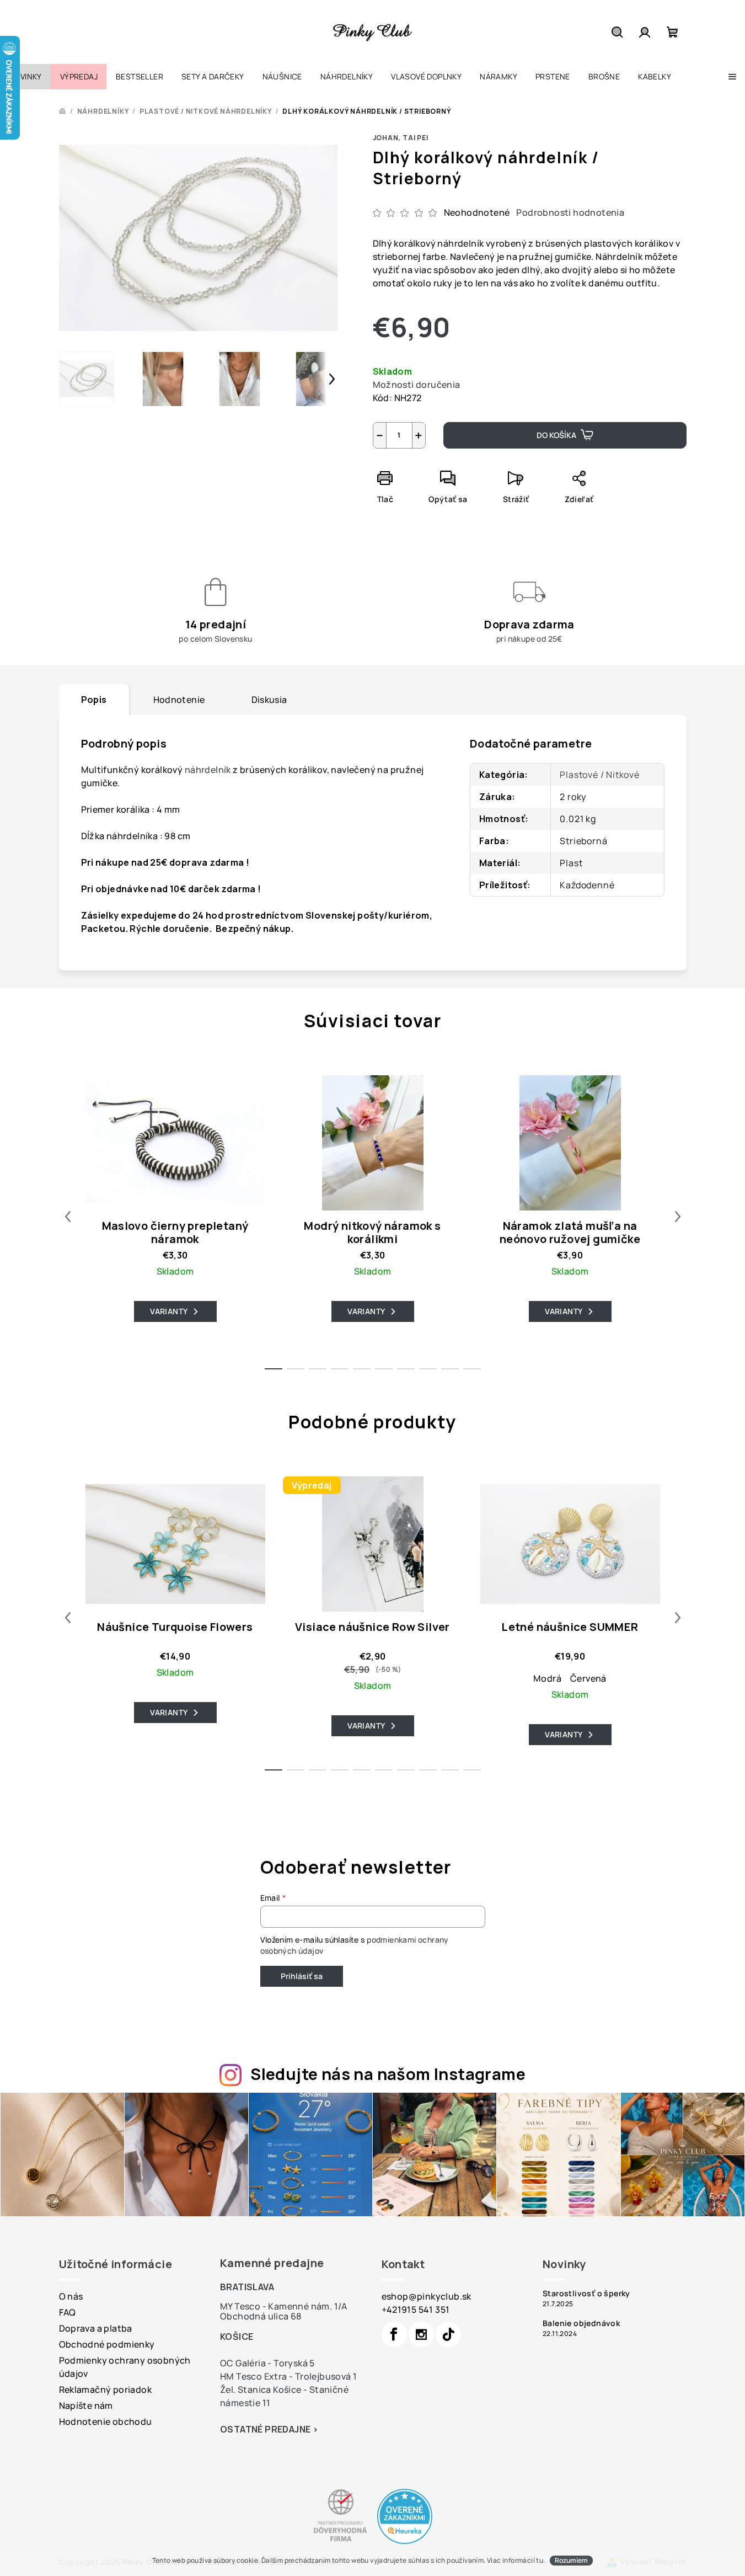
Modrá (547, 1678)
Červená (588, 1678)
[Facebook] (394, 2334)
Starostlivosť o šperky (586, 2294)
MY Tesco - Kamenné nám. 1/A (284, 2306)
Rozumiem (571, 2560)
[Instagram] (421, 2334)
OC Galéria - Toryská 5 (267, 2363)
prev (68, 1217)
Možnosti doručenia (417, 385)
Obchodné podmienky (107, 2344)
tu (540, 2560)
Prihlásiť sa (302, 1976)
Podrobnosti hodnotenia (570, 212)
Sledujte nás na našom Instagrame (388, 2074)
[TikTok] (448, 2334)
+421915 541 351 (416, 2310)
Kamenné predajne (272, 2263)
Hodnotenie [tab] (179, 700)
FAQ (68, 2312)
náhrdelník (208, 770)
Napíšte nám (86, 2406)
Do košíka (556, 435)
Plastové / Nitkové (599, 775)
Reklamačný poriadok (106, 2390)
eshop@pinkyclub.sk (427, 2296)
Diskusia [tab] (269, 700)
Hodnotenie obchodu (106, 2422)
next (678, 1217)
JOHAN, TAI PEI (401, 138)
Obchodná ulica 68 (261, 2316)
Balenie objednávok (581, 2323)
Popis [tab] (94, 700)
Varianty (169, 1311)
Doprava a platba (96, 2328)
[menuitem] (25, 77)
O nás (71, 2296)
